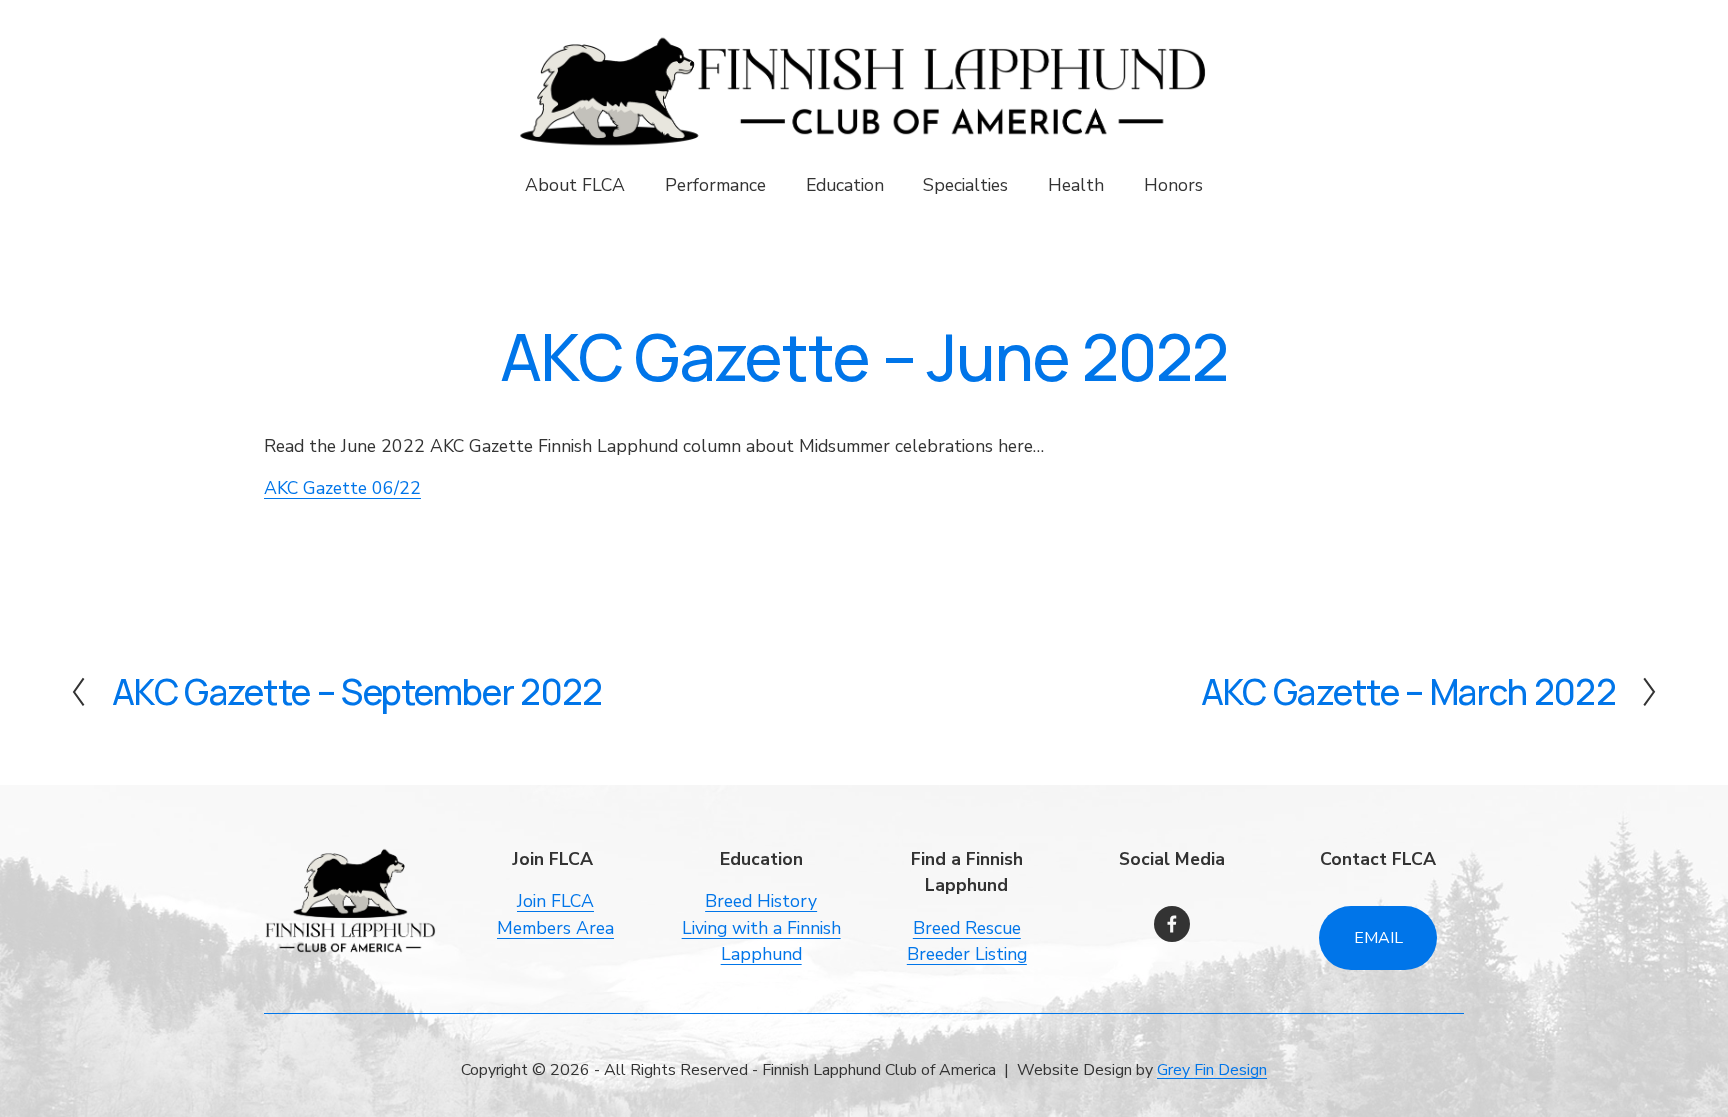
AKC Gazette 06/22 (342, 488)
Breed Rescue (967, 928)
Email (1378, 938)
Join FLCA (555, 901)
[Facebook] (1172, 924)
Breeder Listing (967, 954)
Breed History (761, 901)
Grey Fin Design (1212, 1070)
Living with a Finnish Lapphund (761, 941)
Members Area (555, 928)
